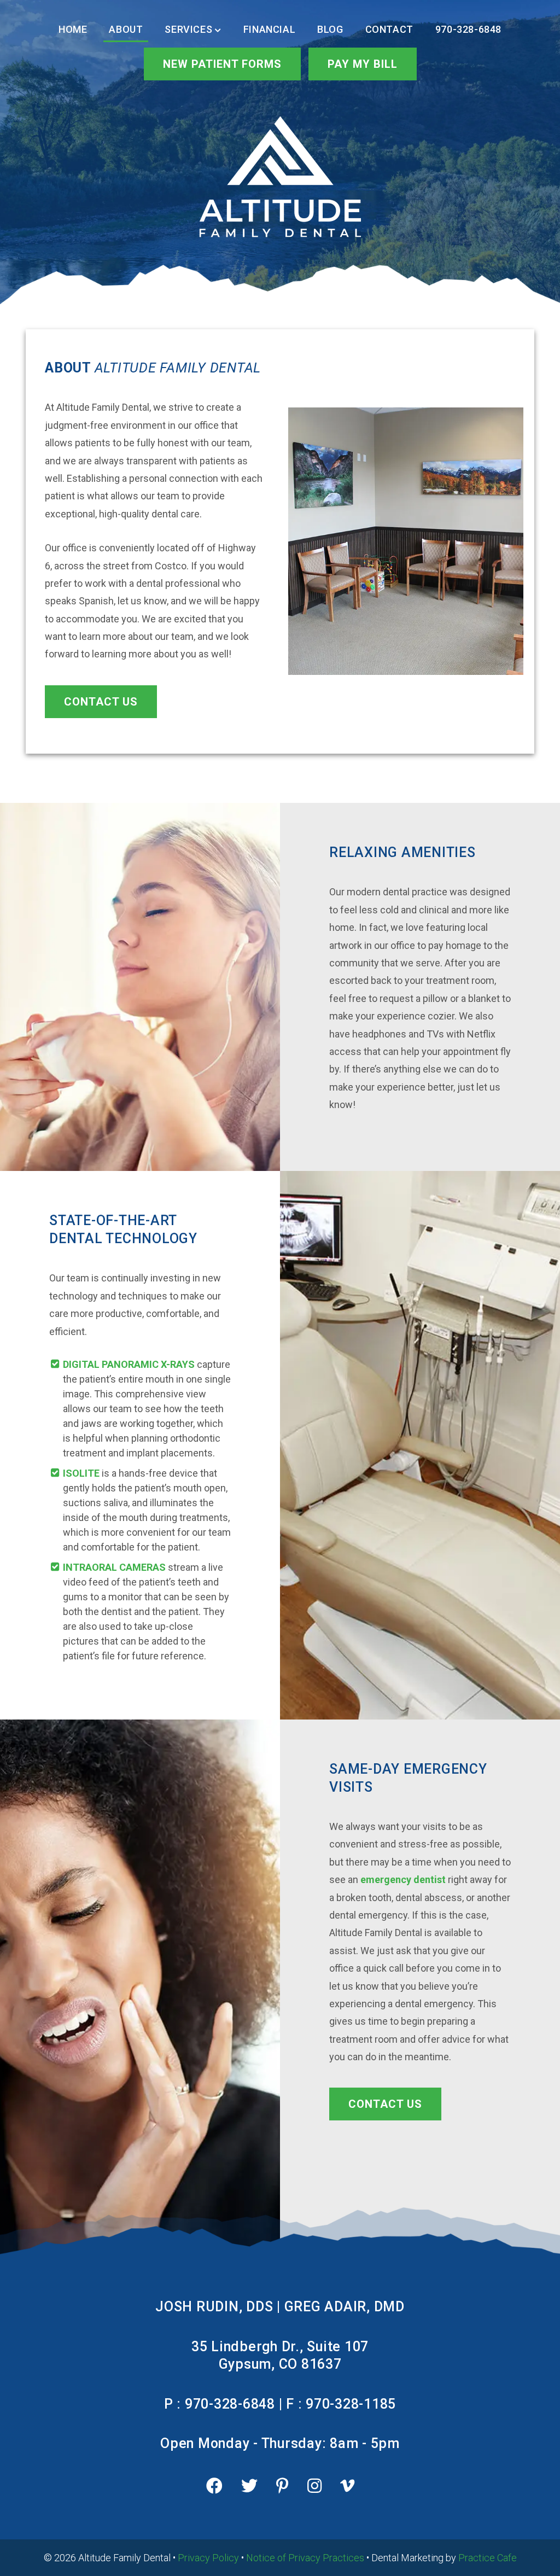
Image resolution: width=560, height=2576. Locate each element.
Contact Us (101, 702)
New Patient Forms (222, 64)
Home (73, 29)
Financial (269, 29)
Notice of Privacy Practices (305, 2558)
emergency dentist (403, 1879)
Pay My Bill (363, 64)
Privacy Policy (208, 2558)
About (126, 29)
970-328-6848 (468, 29)
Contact (389, 29)
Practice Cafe (488, 2558)
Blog (330, 29)
